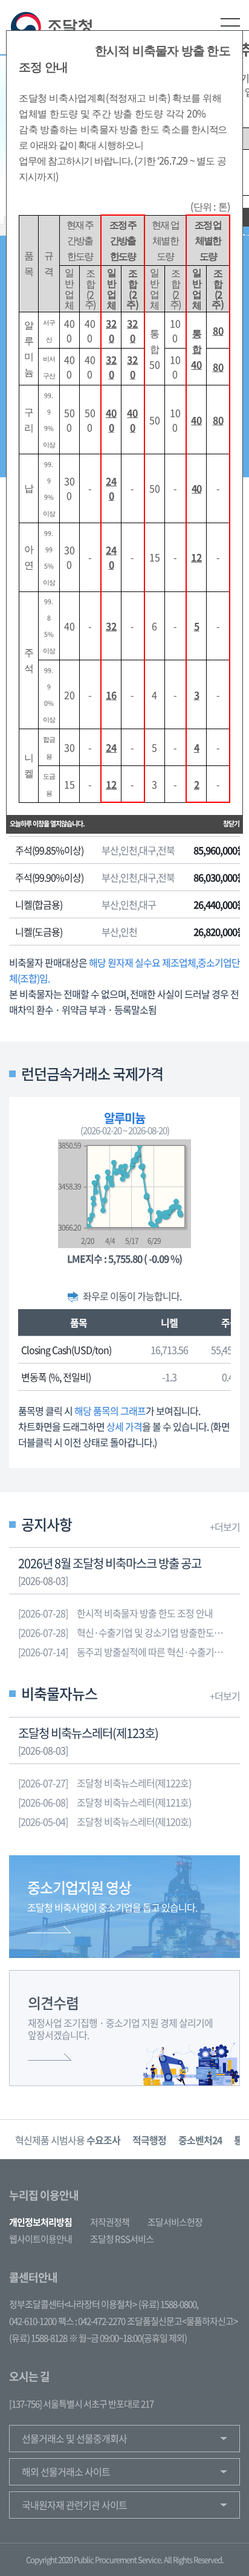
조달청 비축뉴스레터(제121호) (105, 1802)
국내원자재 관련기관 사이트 (74, 2505)
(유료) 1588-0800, (168, 2304)
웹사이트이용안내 (40, 2239)
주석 (230, 1322)
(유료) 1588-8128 (38, 2338)
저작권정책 (110, 2222)
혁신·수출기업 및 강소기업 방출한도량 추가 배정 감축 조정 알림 (129, 1632)
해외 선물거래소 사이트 (66, 2471)
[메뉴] (230, 26)
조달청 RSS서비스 (122, 2239)
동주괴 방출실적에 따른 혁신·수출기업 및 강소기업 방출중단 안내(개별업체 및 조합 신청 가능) (129, 1652)
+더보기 (225, 1527)
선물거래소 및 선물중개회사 (74, 2438)
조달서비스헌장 (175, 2222)
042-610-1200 (33, 2321)
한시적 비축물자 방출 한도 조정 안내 (115, 1613)
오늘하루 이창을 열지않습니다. (47, 824)
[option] (68, 2140)
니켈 (169, 1322)
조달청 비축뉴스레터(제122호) (105, 1783)
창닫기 (231, 824)
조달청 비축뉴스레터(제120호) (105, 1821)
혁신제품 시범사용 (68, 2140)
